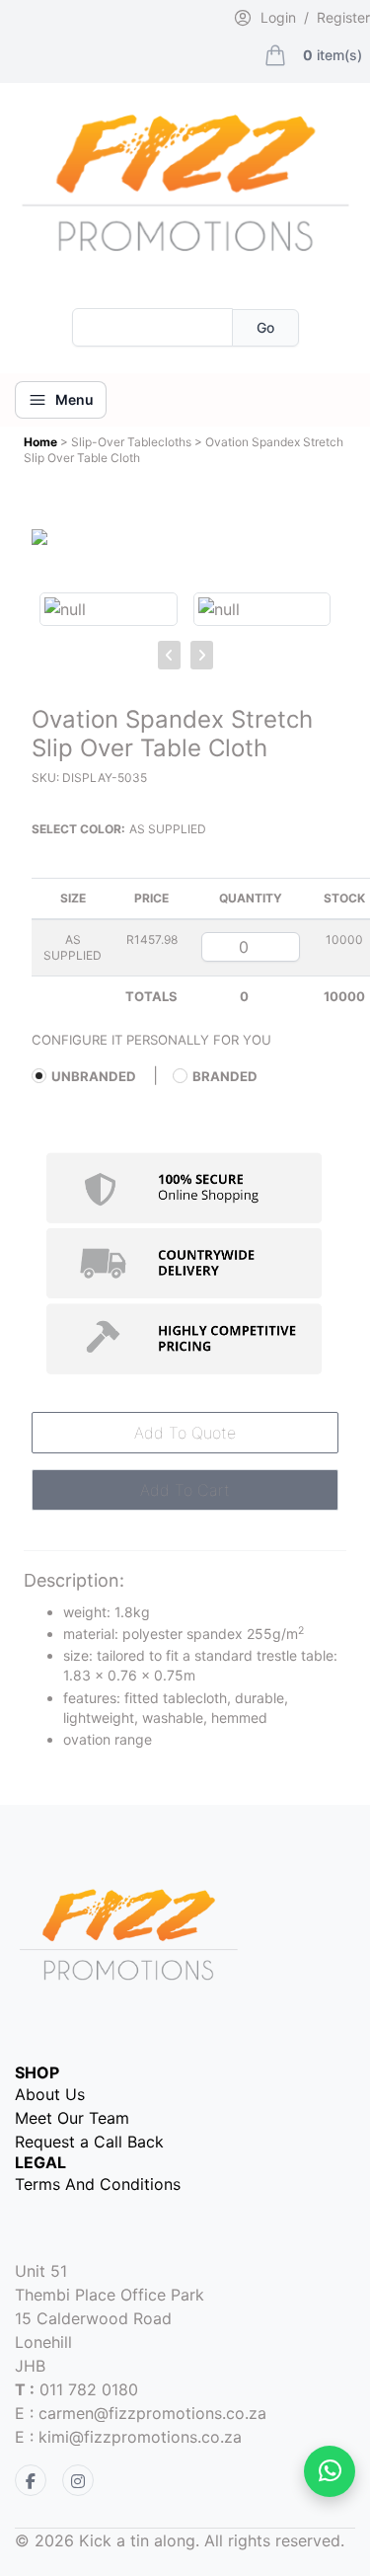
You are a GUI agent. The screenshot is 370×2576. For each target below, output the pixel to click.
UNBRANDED (94, 1076)
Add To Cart (185, 1490)
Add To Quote (185, 1433)
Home (42, 442)
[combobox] (152, 327)
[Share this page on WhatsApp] (330, 2471)
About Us (50, 2094)
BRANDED (225, 1076)
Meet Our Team (72, 2118)
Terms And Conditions (98, 2184)
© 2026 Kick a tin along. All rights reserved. (180, 2540)
